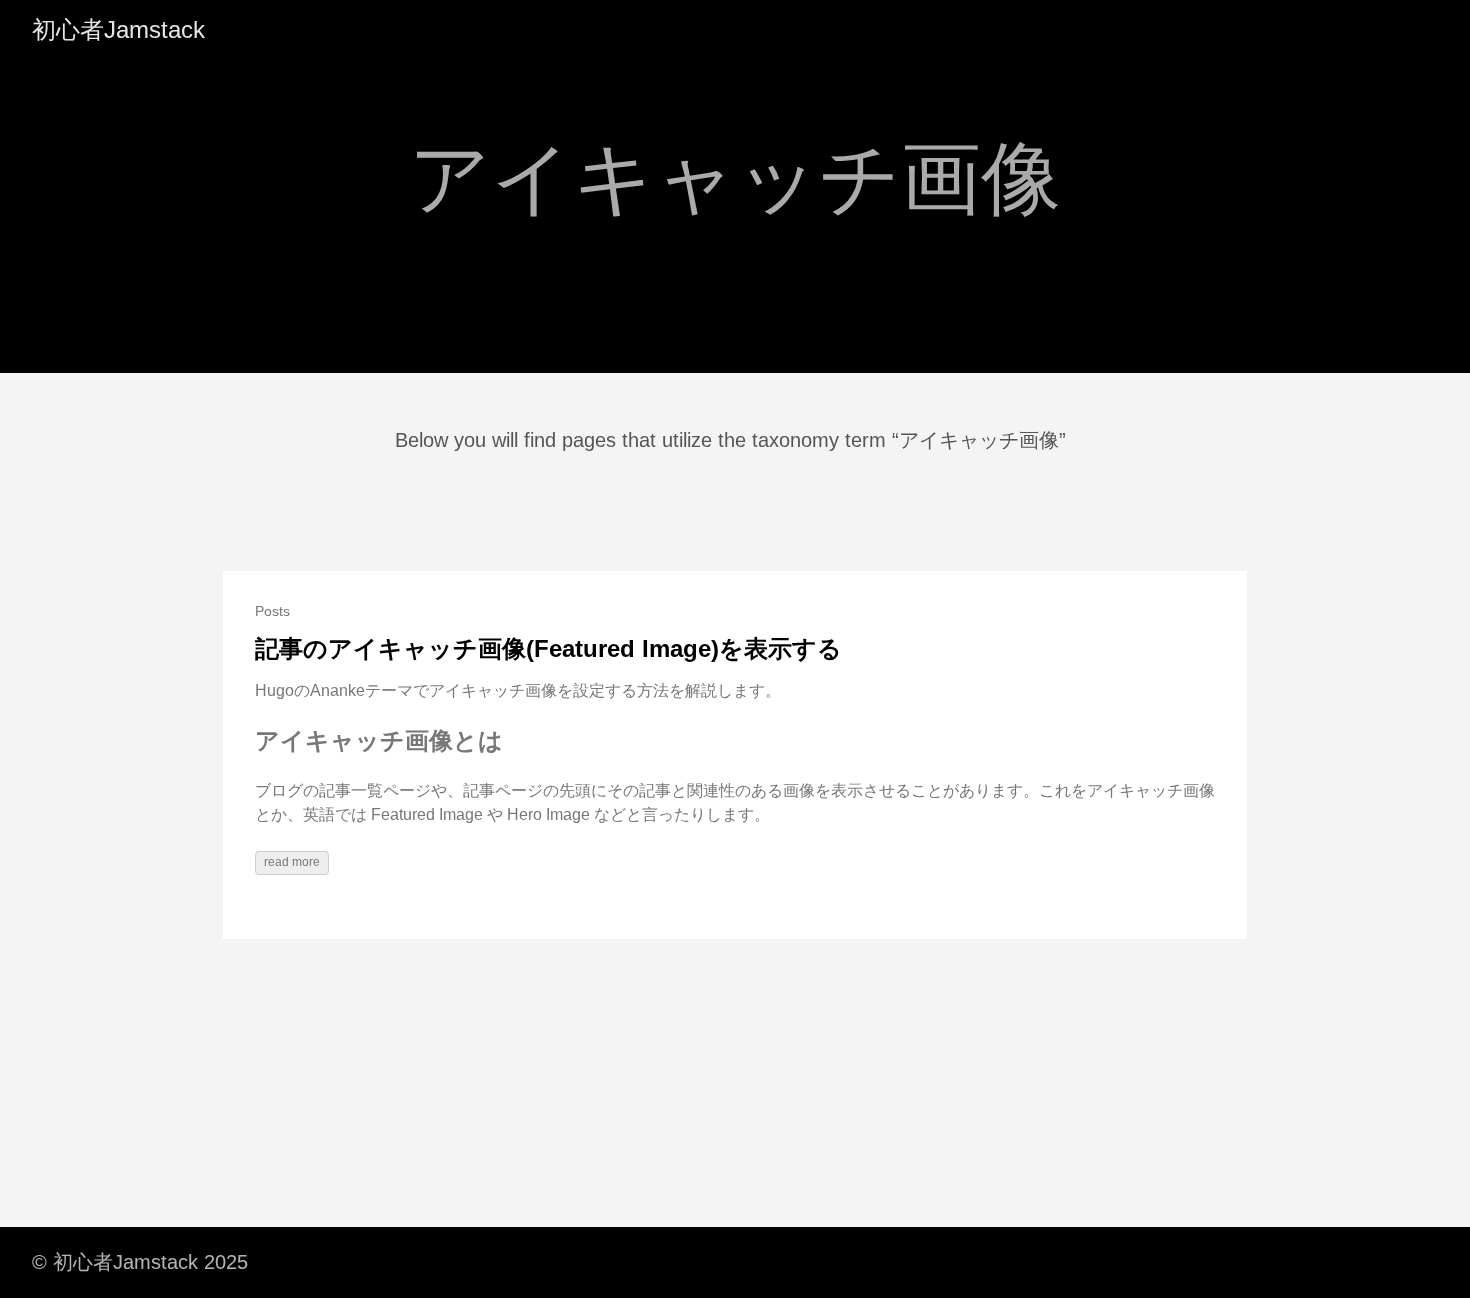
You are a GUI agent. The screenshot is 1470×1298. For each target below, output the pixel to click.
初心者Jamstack (118, 29)
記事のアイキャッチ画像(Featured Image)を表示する (548, 648)
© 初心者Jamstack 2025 (140, 1262)
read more (292, 862)
